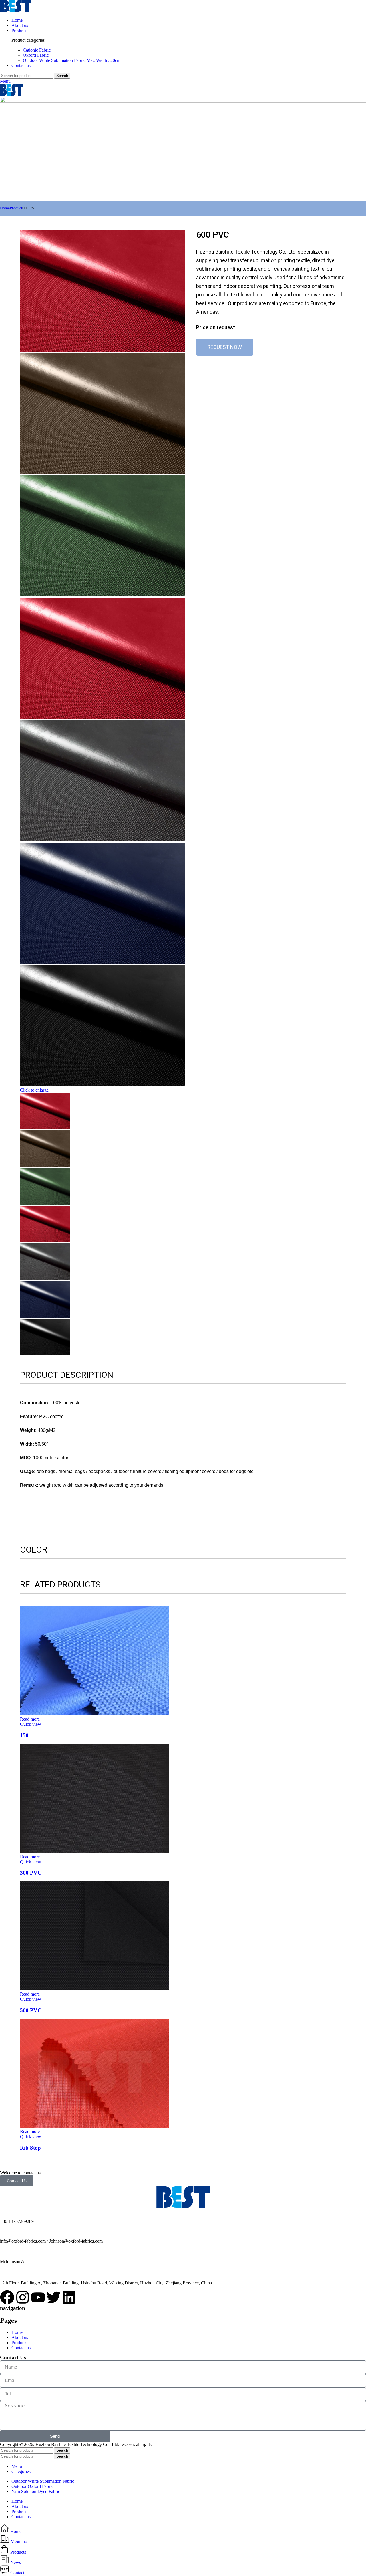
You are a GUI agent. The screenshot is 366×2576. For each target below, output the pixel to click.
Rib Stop (30, 2148)
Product (16, 208)
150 (24, 1735)
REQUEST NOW (225, 347)
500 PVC (31, 2010)
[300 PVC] (94, 1852)
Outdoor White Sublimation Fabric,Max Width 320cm (72, 60)
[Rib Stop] (94, 2126)
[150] (94, 1714)
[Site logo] (16, 10)
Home (5, 208)
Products (19, 2343)
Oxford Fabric (36, 55)
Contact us (21, 2348)
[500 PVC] (94, 1989)
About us (20, 2337)
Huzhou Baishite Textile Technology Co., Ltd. (39, 195)
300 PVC (31, 1873)
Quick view (31, 1724)
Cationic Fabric (37, 50)
